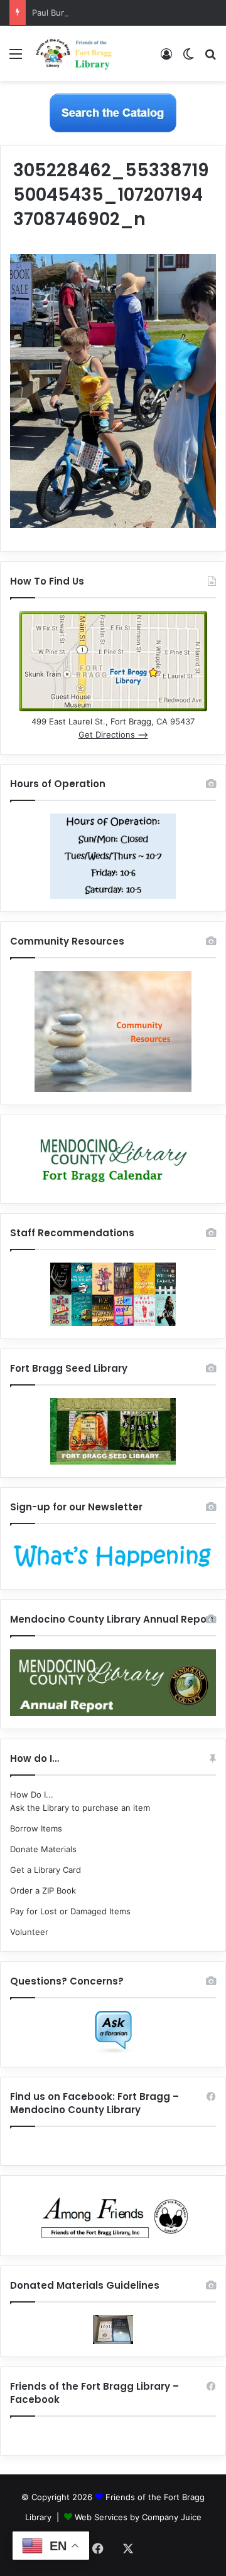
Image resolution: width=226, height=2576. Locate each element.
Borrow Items (36, 1828)
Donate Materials (43, 1849)
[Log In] (166, 58)
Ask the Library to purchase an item (80, 1808)
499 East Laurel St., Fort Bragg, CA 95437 (113, 721)
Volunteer (29, 1932)
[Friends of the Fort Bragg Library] (74, 53)
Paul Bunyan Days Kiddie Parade (94, 13)
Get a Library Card (46, 1870)
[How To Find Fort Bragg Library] (113, 708)
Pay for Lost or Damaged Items (70, 1911)
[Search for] (210, 58)
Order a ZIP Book (43, 1890)
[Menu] (16, 58)
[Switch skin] (188, 58)
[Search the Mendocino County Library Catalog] (113, 112)
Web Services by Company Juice (138, 2517)
